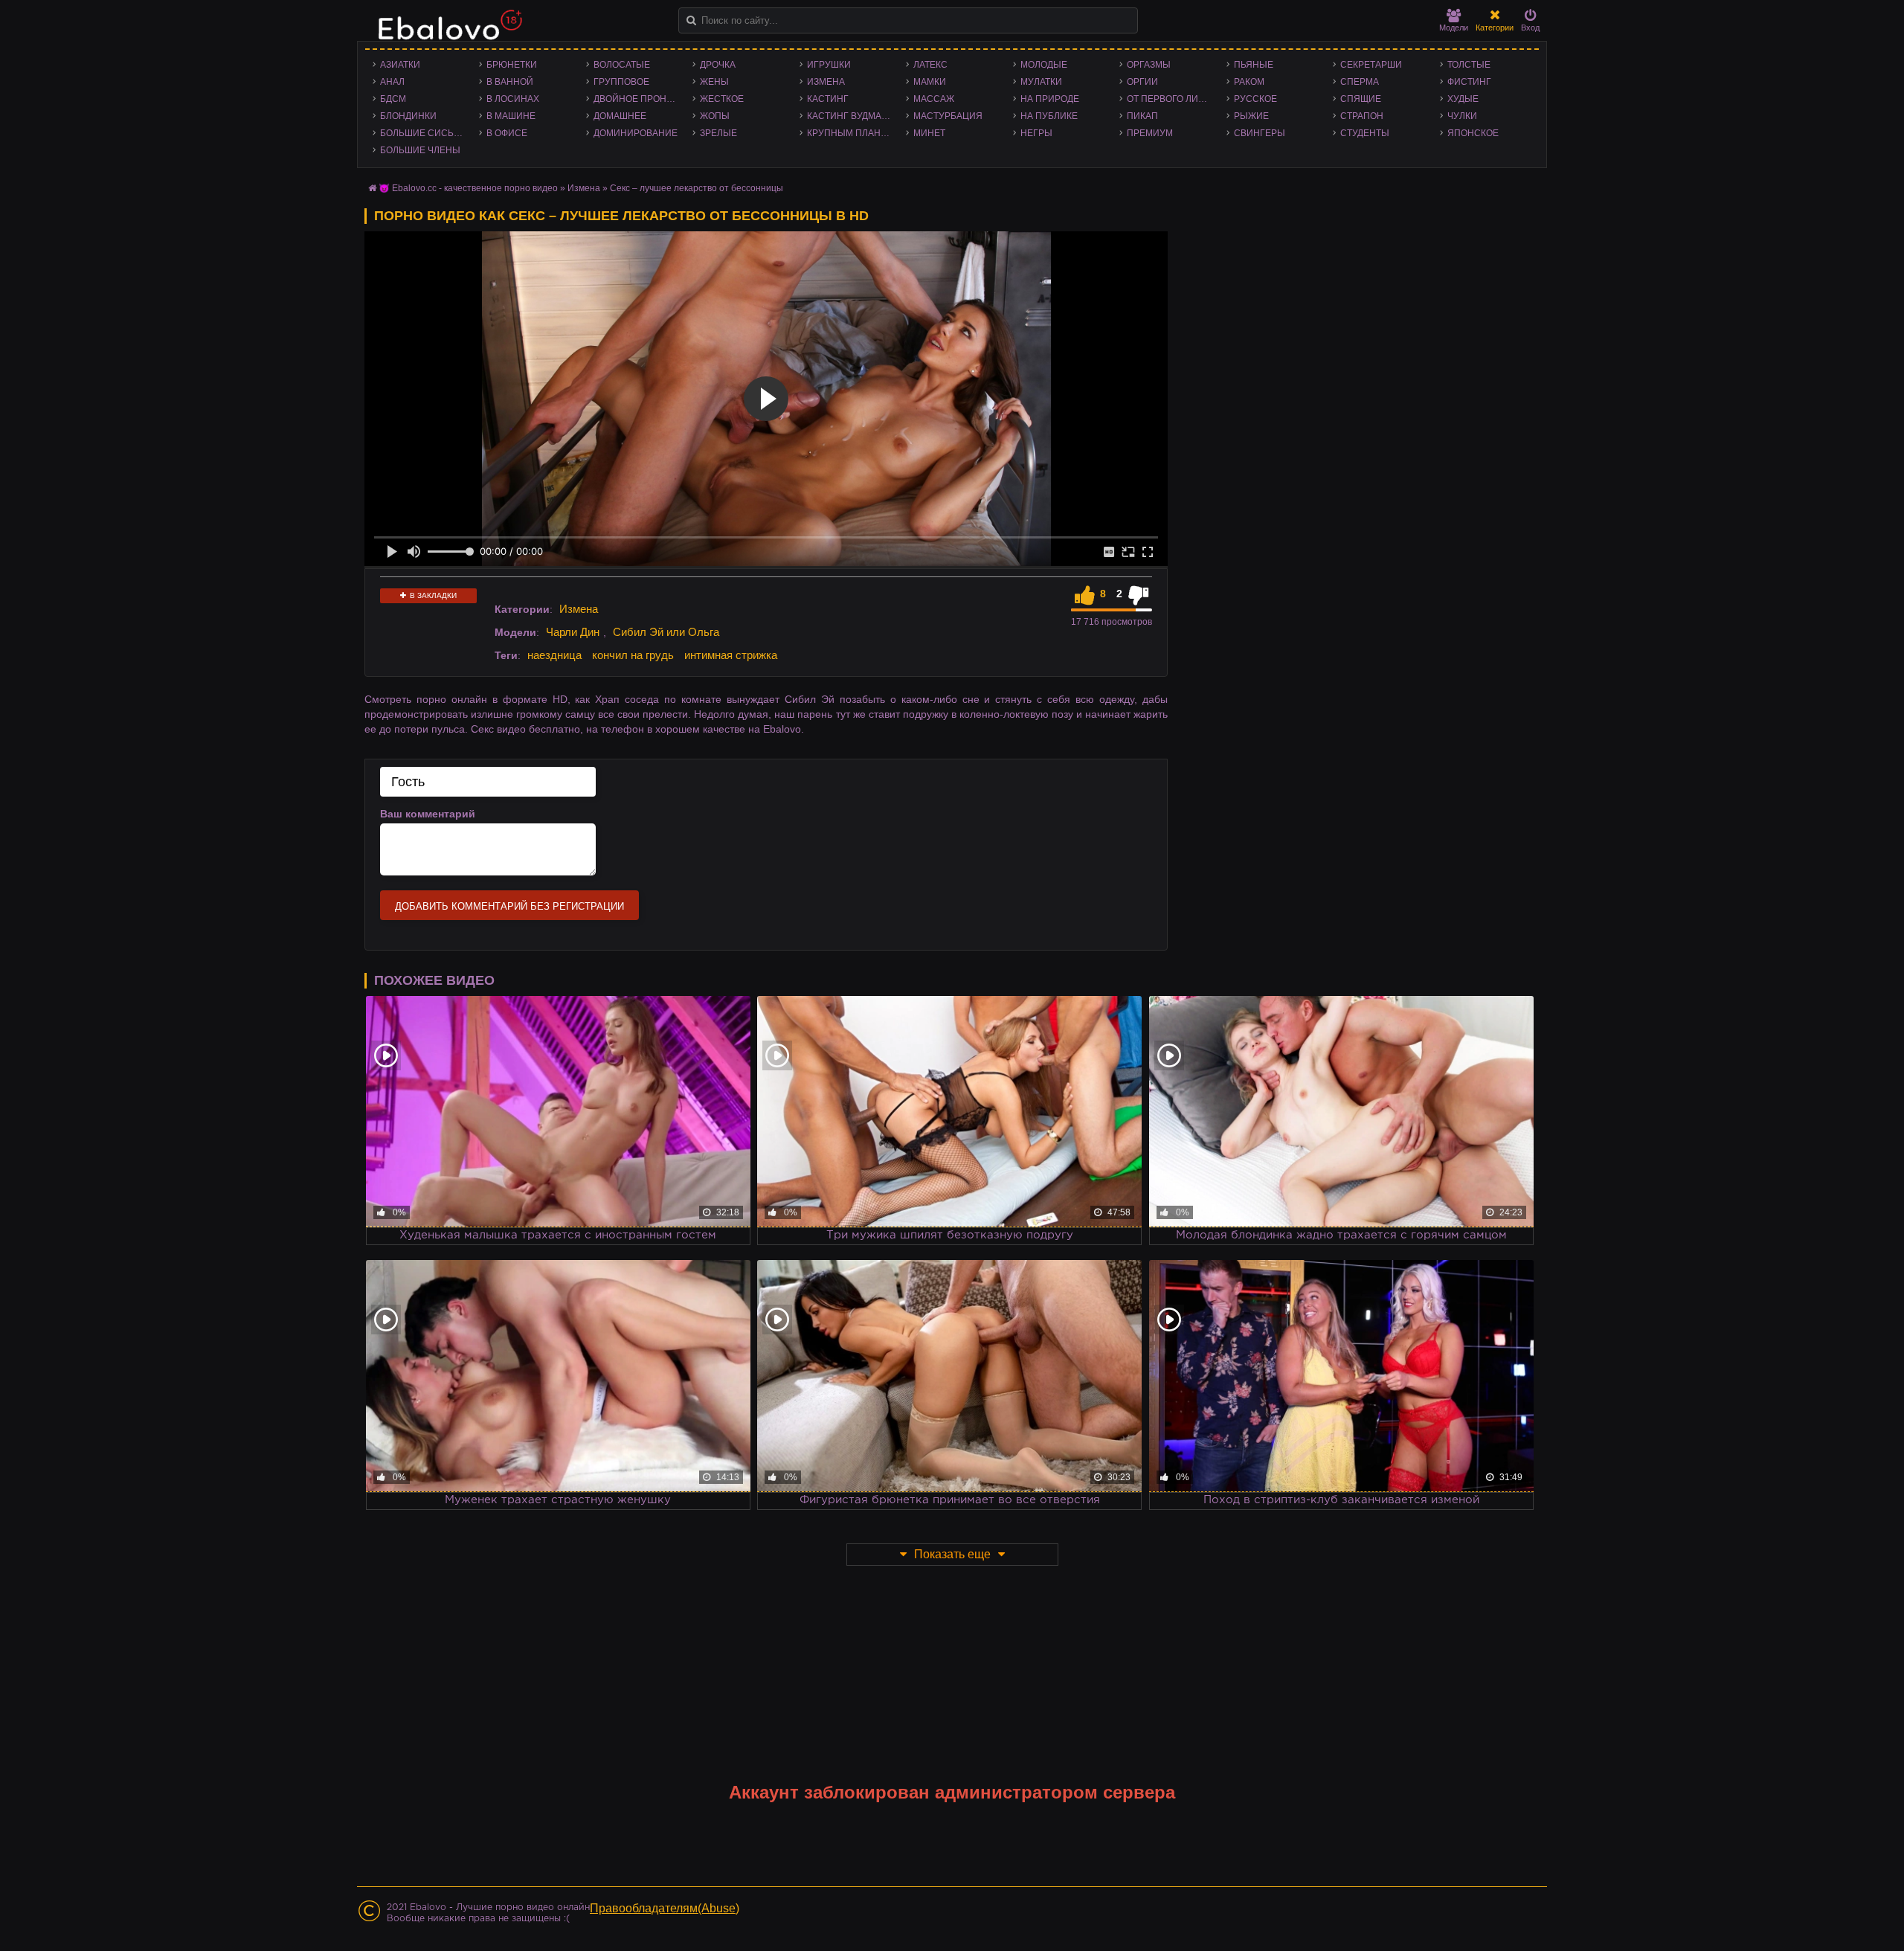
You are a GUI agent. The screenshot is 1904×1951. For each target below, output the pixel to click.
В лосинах (513, 99)
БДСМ (393, 99)
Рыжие (1251, 116)
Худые (1463, 99)
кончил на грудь (633, 655)
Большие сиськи (423, 133)
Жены (714, 82)
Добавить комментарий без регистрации (509, 906)
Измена (826, 82)
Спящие (1361, 99)
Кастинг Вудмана (850, 116)
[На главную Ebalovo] (446, 32)
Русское (1255, 99)
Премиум (1150, 133)
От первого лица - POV (1173, 99)
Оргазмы (1149, 65)
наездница (554, 655)
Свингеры (1260, 133)
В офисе (507, 133)
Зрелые (718, 133)
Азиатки (400, 65)
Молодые (1044, 65)
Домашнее (620, 116)
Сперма (1360, 82)
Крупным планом (851, 133)
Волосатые (622, 65)
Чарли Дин (573, 632)
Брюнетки (512, 65)
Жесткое (722, 99)
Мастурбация (948, 116)
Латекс (930, 65)
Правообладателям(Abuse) (665, 1908)
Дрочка (718, 65)
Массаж (934, 99)
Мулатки (1041, 82)
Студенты (1365, 133)
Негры (1036, 133)
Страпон (1362, 116)
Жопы (715, 116)
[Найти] (691, 20)
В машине (511, 116)
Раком (1249, 82)
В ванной (510, 82)
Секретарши (1371, 65)
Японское (1473, 133)
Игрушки (829, 65)
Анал (392, 82)
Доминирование (636, 133)
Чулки (1462, 116)
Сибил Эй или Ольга (666, 632)
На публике (1049, 116)
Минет (929, 133)
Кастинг (828, 99)
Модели (1454, 28)
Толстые (1469, 65)
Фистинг (1469, 82)
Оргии (1142, 82)
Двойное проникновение (639, 99)
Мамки (930, 82)
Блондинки (408, 116)
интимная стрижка (731, 655)
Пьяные (1254, 65)
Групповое (621, 82)
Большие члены (420, 150)
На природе (1050, 99)
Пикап (1142, 116)
